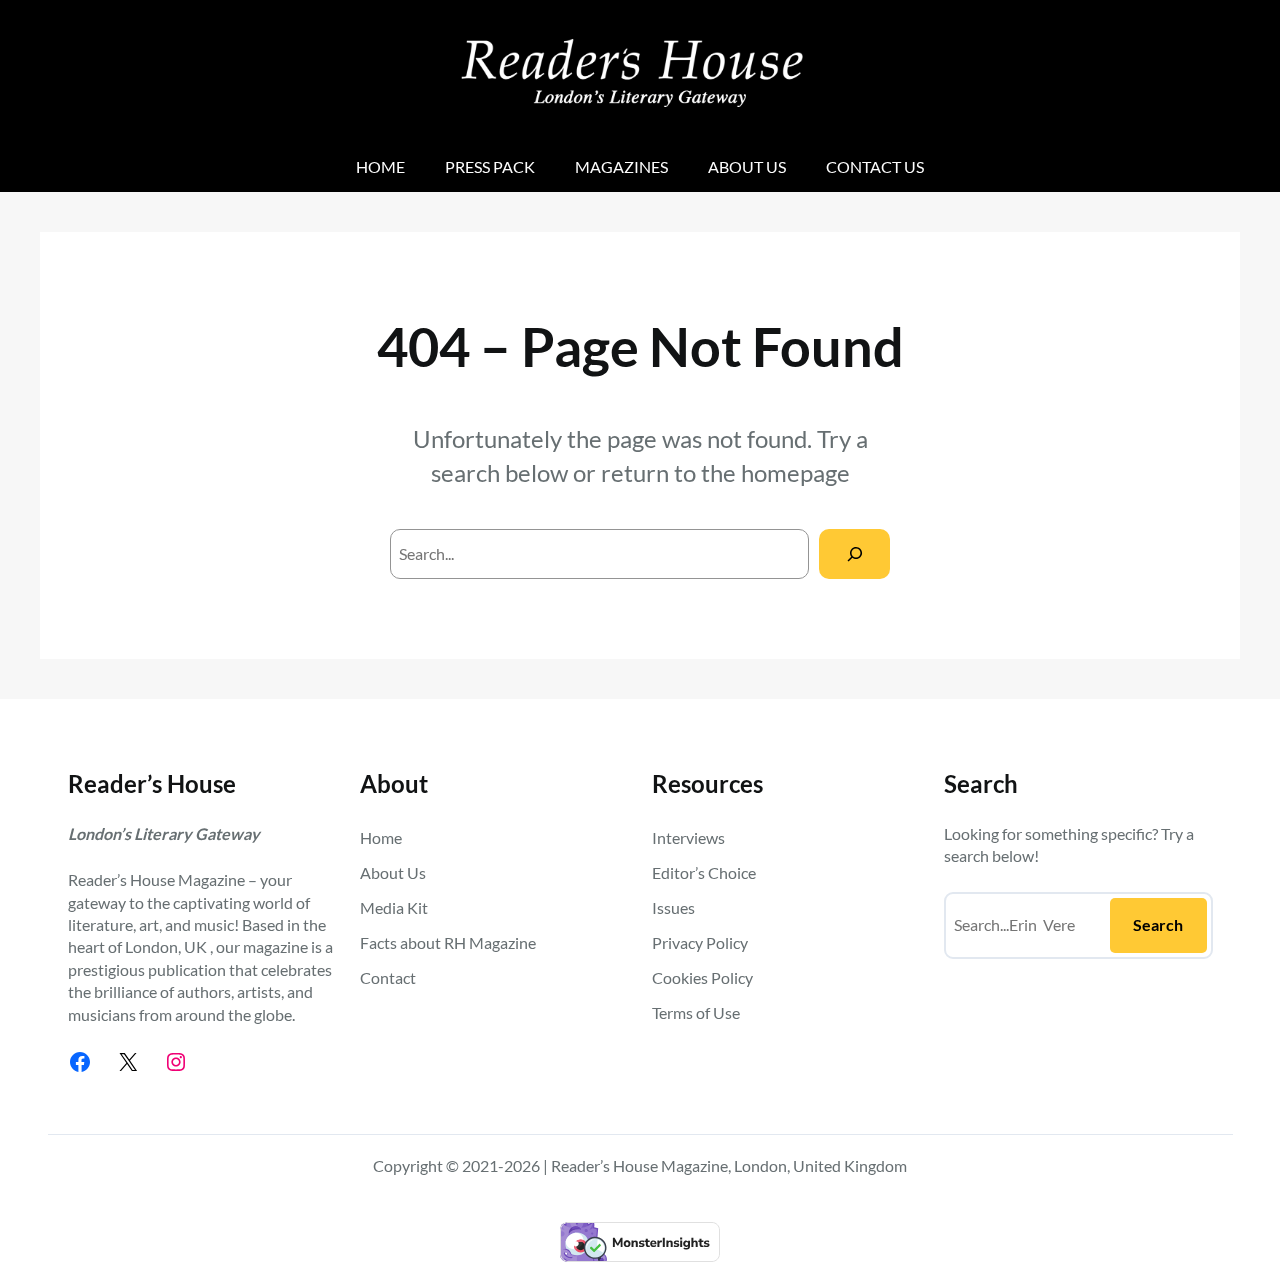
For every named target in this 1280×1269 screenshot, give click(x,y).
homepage (795, 472)
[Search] (854, 553)
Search (1158, 924)
